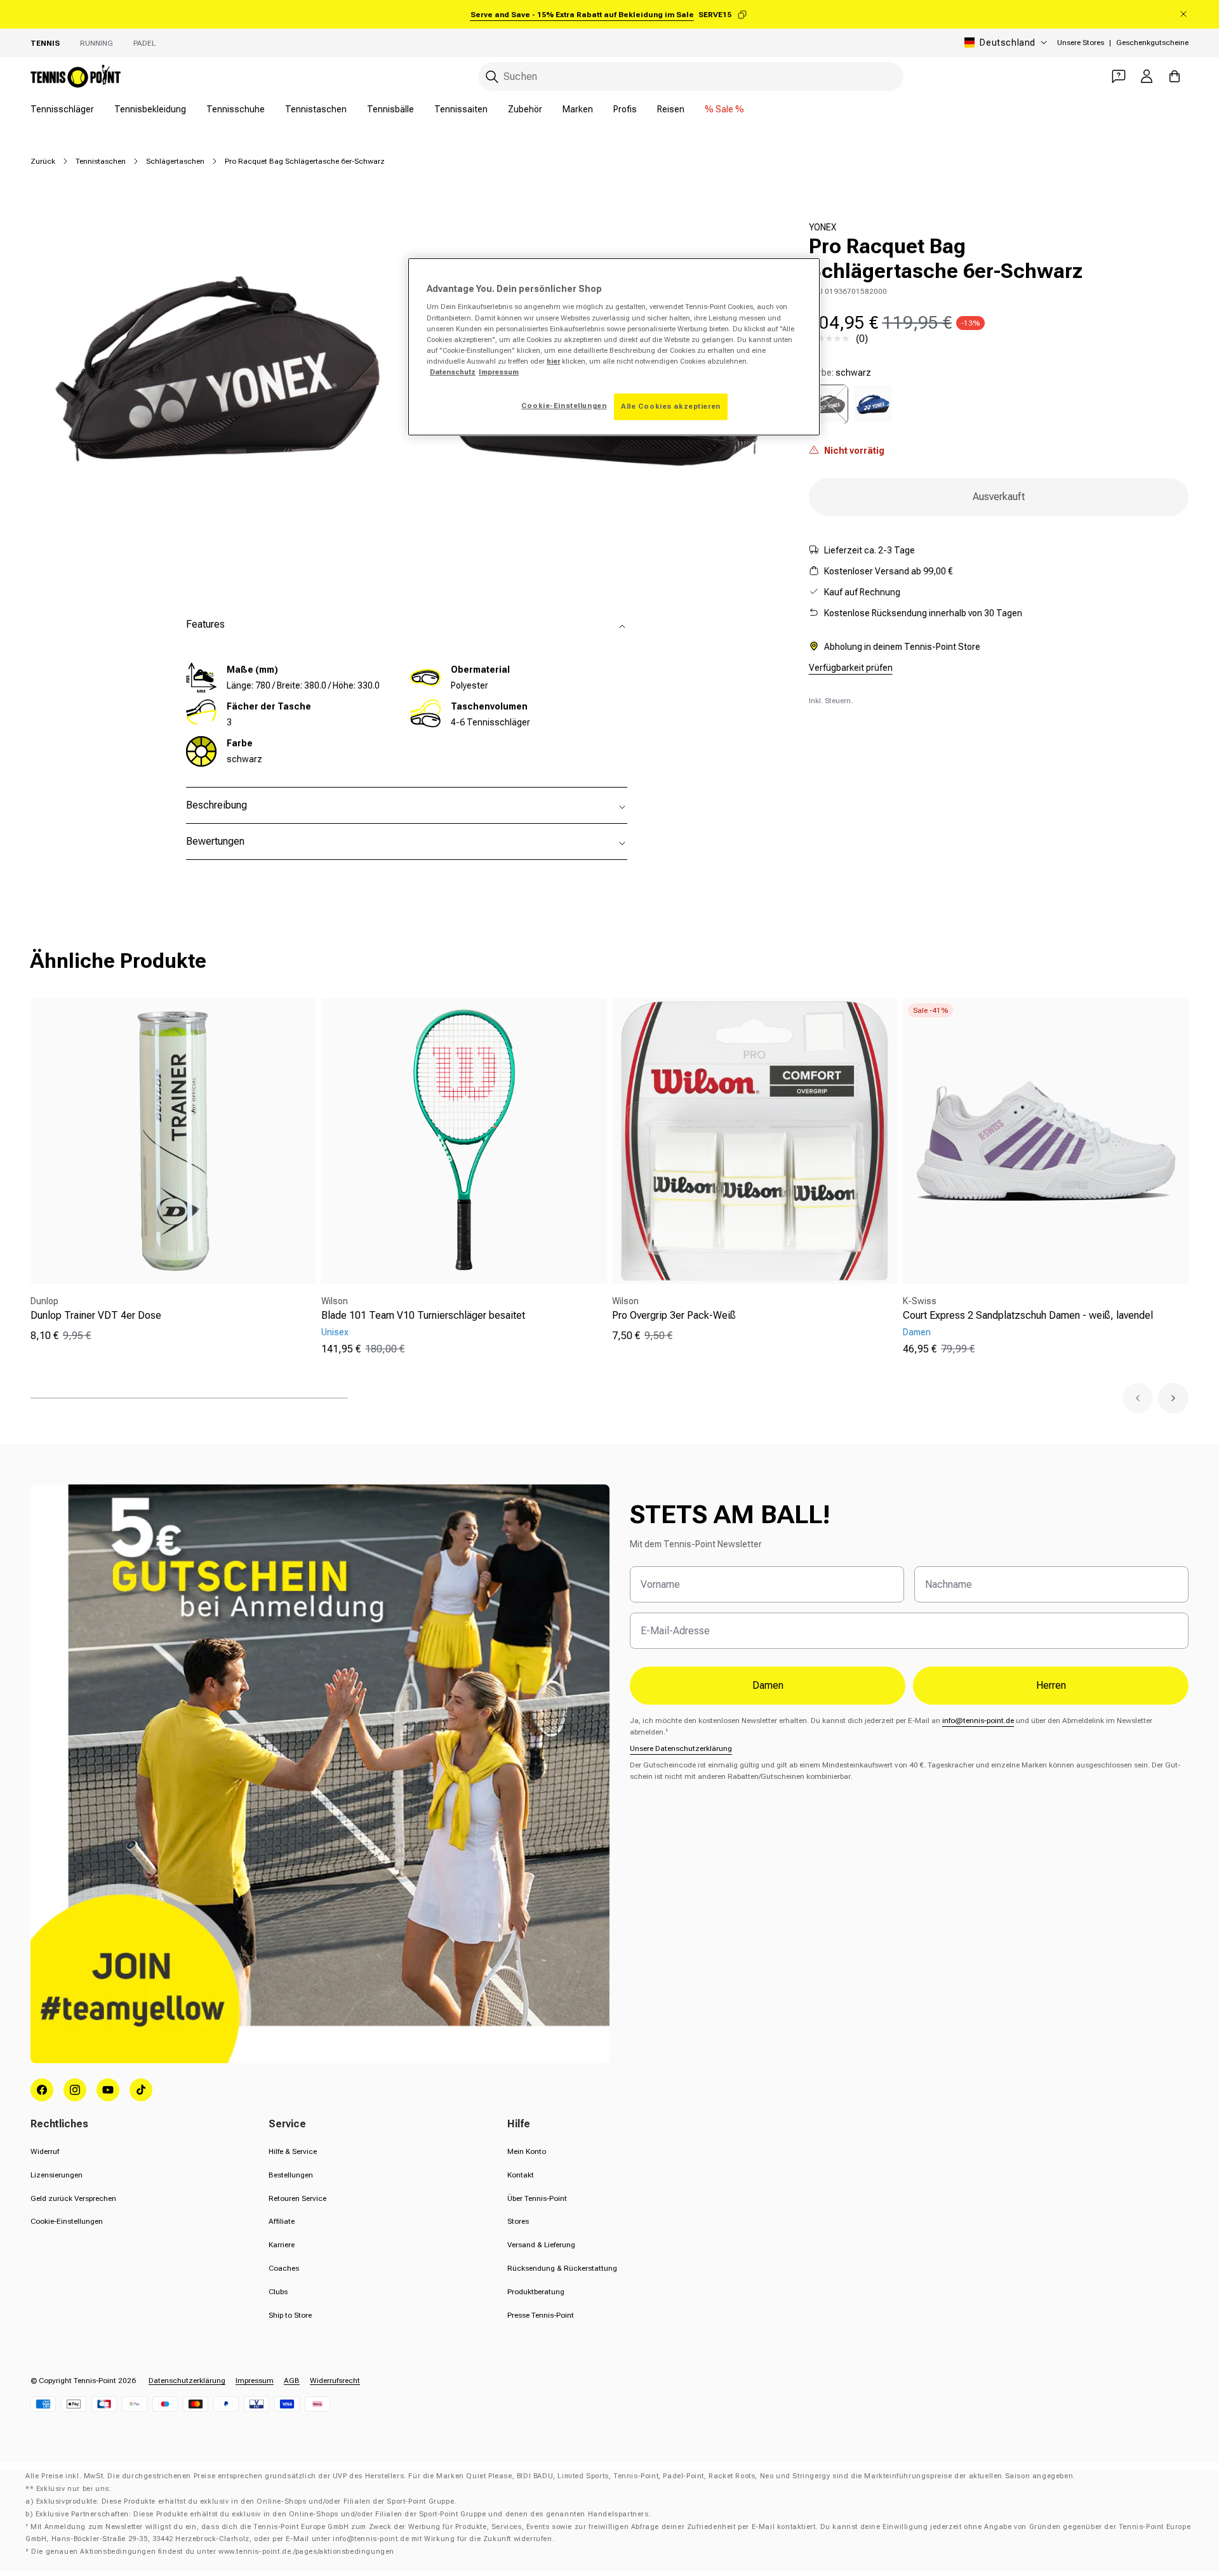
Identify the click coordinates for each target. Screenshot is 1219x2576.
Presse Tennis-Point (541, 2315)
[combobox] (691, 76)
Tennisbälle (390, 109)
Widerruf (45, 2151)
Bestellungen (291, 2175)
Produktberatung (536, 2292)
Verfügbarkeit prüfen (851, 667)
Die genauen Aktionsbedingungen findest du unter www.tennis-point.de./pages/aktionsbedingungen (213, 2552)
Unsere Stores (1081, 43)
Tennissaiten (461, 109)
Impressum (255, 2381)
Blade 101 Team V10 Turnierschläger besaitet (423, 1315)
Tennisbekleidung (150, 109)
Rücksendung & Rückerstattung (562, 2268)
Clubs (278, 2292)
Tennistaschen (316, 109)
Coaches (284, 2268)
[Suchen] (492, 77)
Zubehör (525, 109)
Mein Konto (527, 2151)
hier (553, 361)
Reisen (671, 109)
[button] (1138, 1398)
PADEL (144, 43)
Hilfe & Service (293, 2151)
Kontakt (521, 2175)
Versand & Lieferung (541, 2245)
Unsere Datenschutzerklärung (681, 1748)
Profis (625, 109)
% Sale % (724, 109)
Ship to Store (290, 2315)
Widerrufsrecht (335, 2381)
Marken (578, 109)
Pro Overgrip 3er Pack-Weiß (674, 1315)
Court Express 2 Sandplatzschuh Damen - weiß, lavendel (1028, 1315)
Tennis (45, 43)
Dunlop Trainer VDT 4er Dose (96, 1315)
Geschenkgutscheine (1152, 43)
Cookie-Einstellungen (67, 2221)
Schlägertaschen (175, 161)
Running (97, 43)
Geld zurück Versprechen (73, 2198)
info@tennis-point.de (978, 1721)
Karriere (282, 2245)
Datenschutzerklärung (187, 2381)
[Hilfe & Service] (1119, 76)
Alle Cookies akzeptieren (671, 406)
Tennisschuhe (236, 109)
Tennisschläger (62, 109)
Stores (518, 2221)
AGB (292, 2381)
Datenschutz (453, 372)
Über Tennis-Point (537, 2198)
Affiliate (282, 2221)
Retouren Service (297, 2198)
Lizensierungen (57, 2175)
